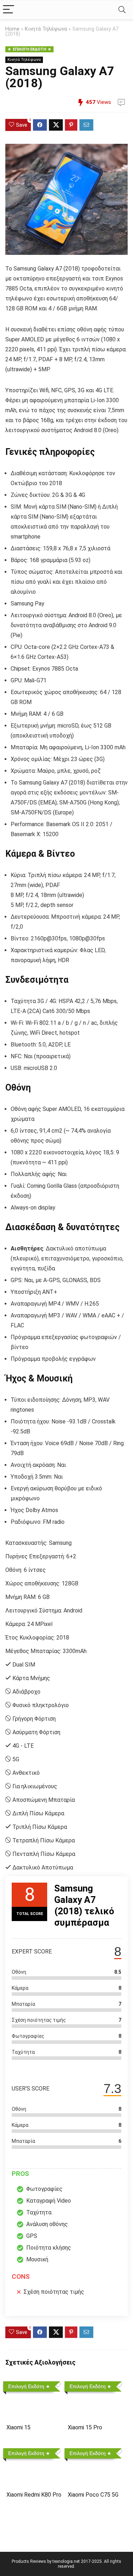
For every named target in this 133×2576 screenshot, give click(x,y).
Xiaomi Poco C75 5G (93, 2495)
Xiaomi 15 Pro (85, 2427)
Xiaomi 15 (18, 2427)
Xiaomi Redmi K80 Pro (34, 2495)
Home (12, 29)
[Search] (122, 10)
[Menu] (9, 10)
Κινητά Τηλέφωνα (46, 29)
